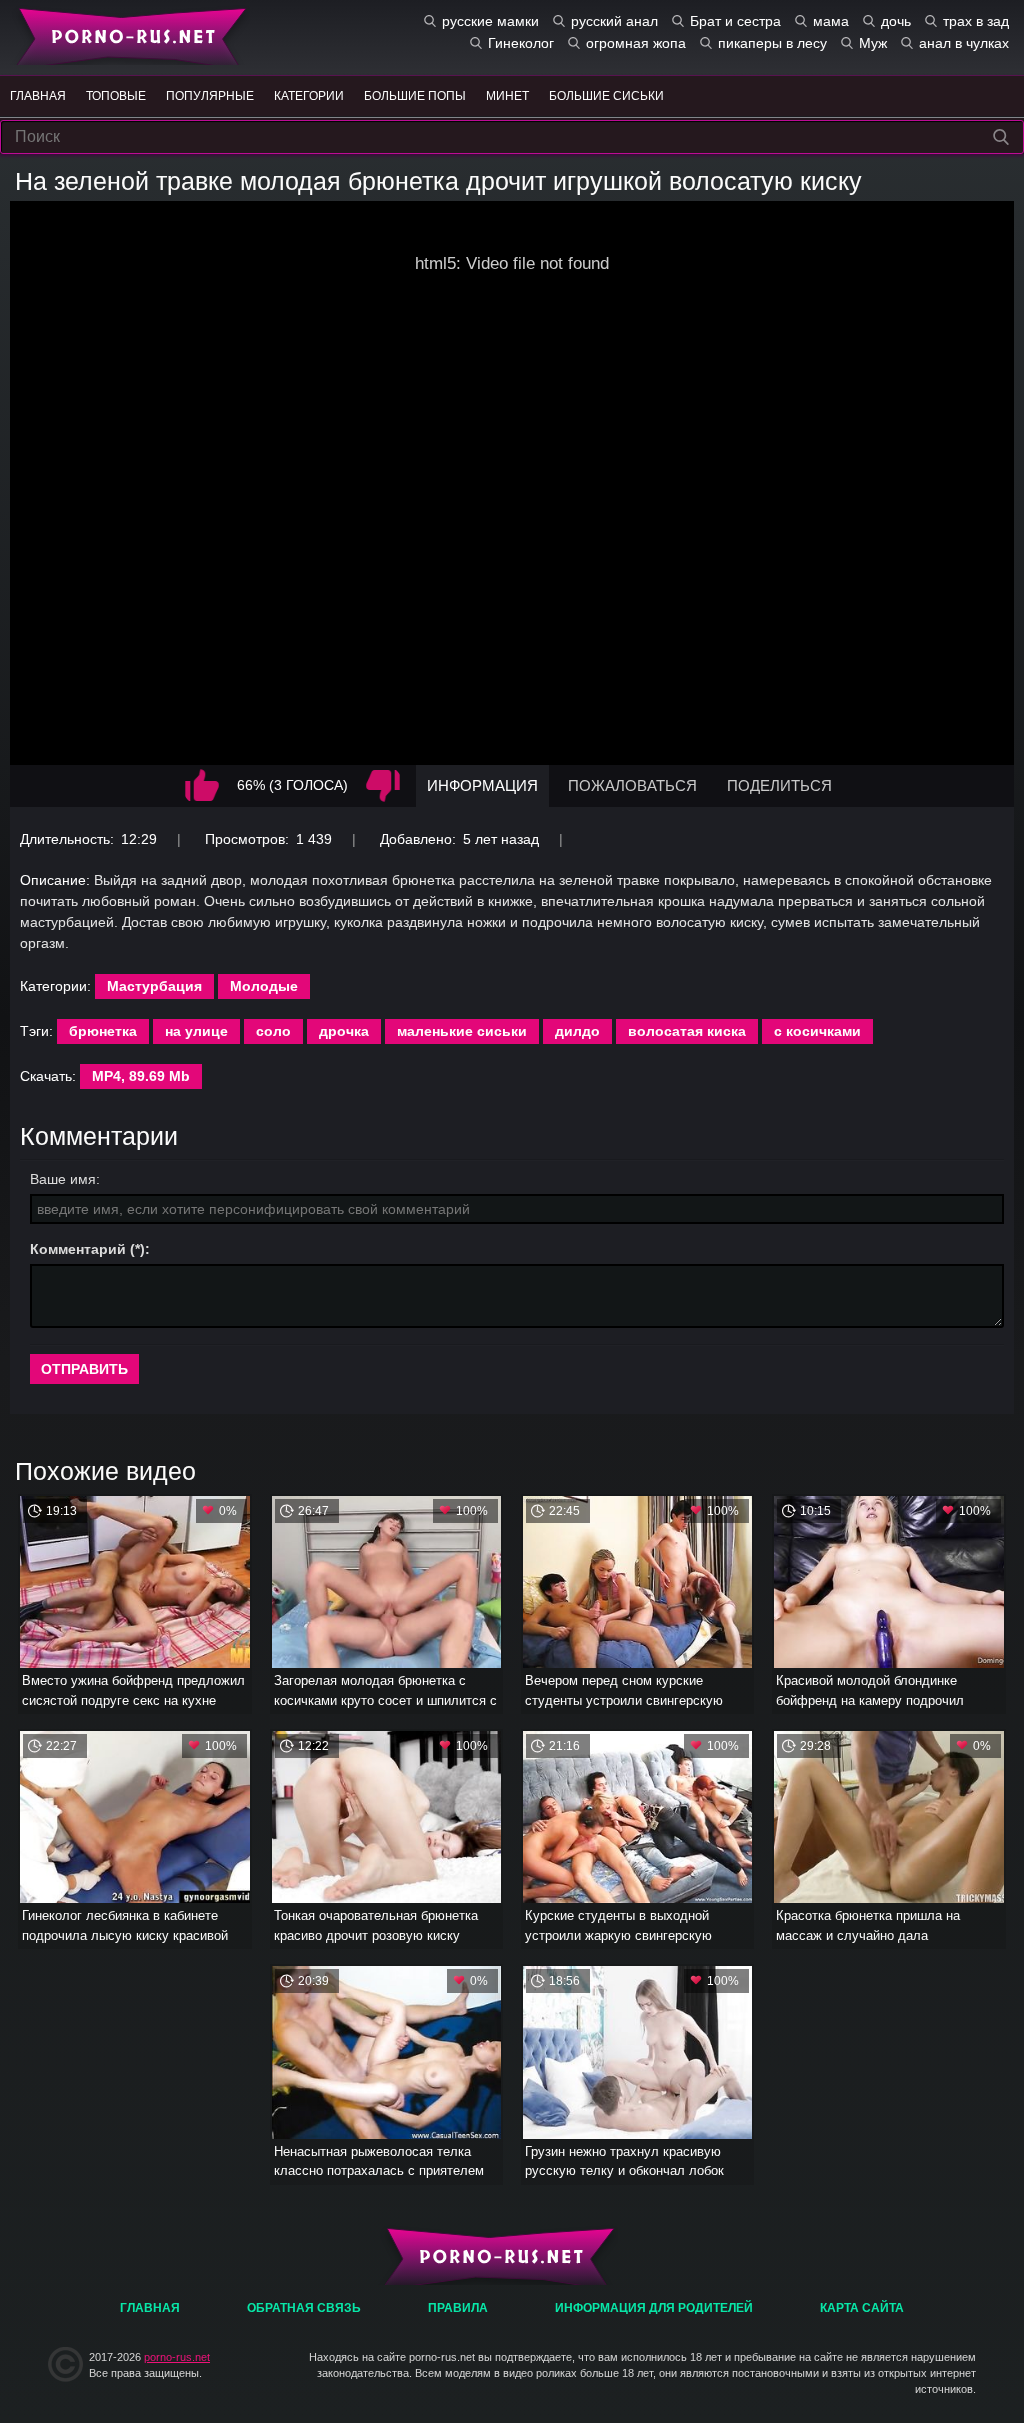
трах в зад (976, 21)
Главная (127, 35)
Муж (873, 43)
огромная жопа (636, 43)
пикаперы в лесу (772, 43)
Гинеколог (521, 43)
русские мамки (490, 21)
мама (831, 21)
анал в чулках (964, 43)
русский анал (614, 21)
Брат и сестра (735, 21)
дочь (896, 21)
